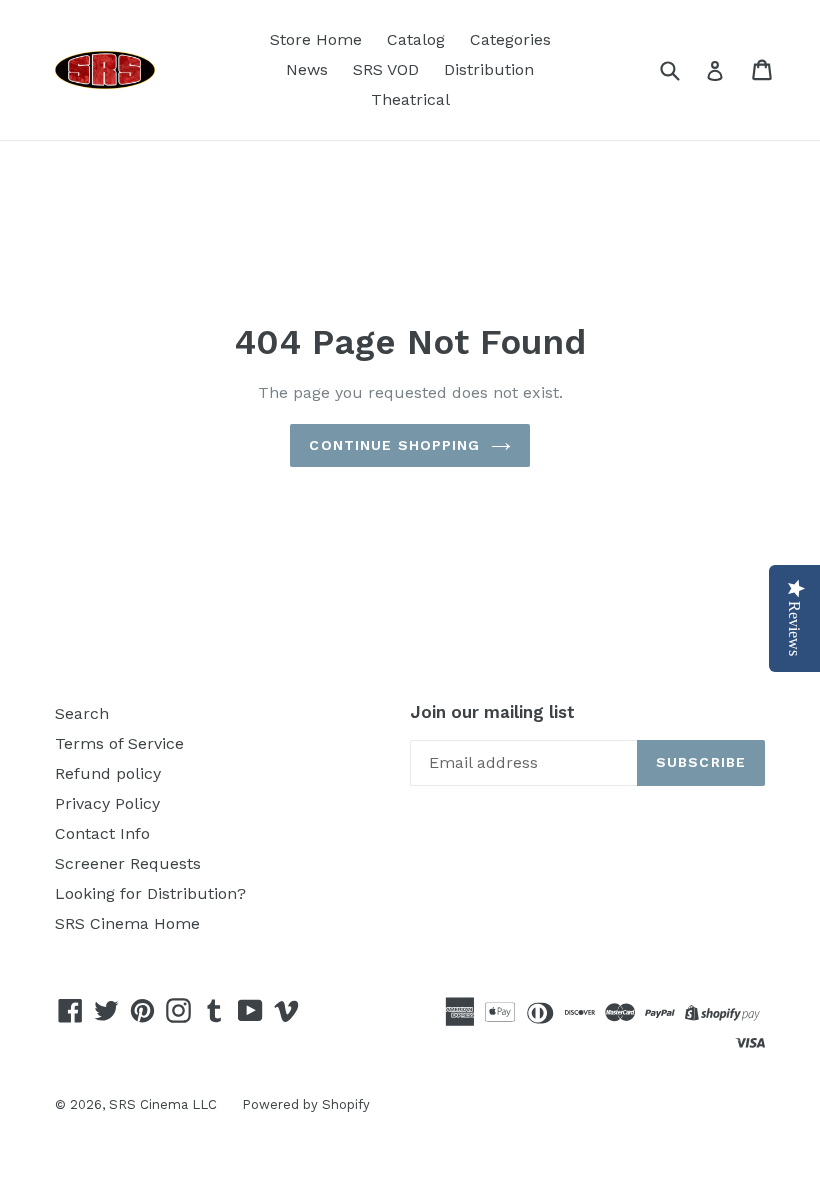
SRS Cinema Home (127, 923)
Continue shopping (394, 445)
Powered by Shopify (306, 1104)
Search (82, 713)
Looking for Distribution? (150, 893)
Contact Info (102, 833)
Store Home (316, 39)
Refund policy (108, 773)
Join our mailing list (492, 712)
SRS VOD (386, 69)
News (307, 69)
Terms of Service (119, 743)
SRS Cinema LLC (163, 1104)
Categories (510, 39)
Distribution (489, 69)
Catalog (416, 39)
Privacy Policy (107, 803)
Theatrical (410, 99)
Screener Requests (128, 863)
